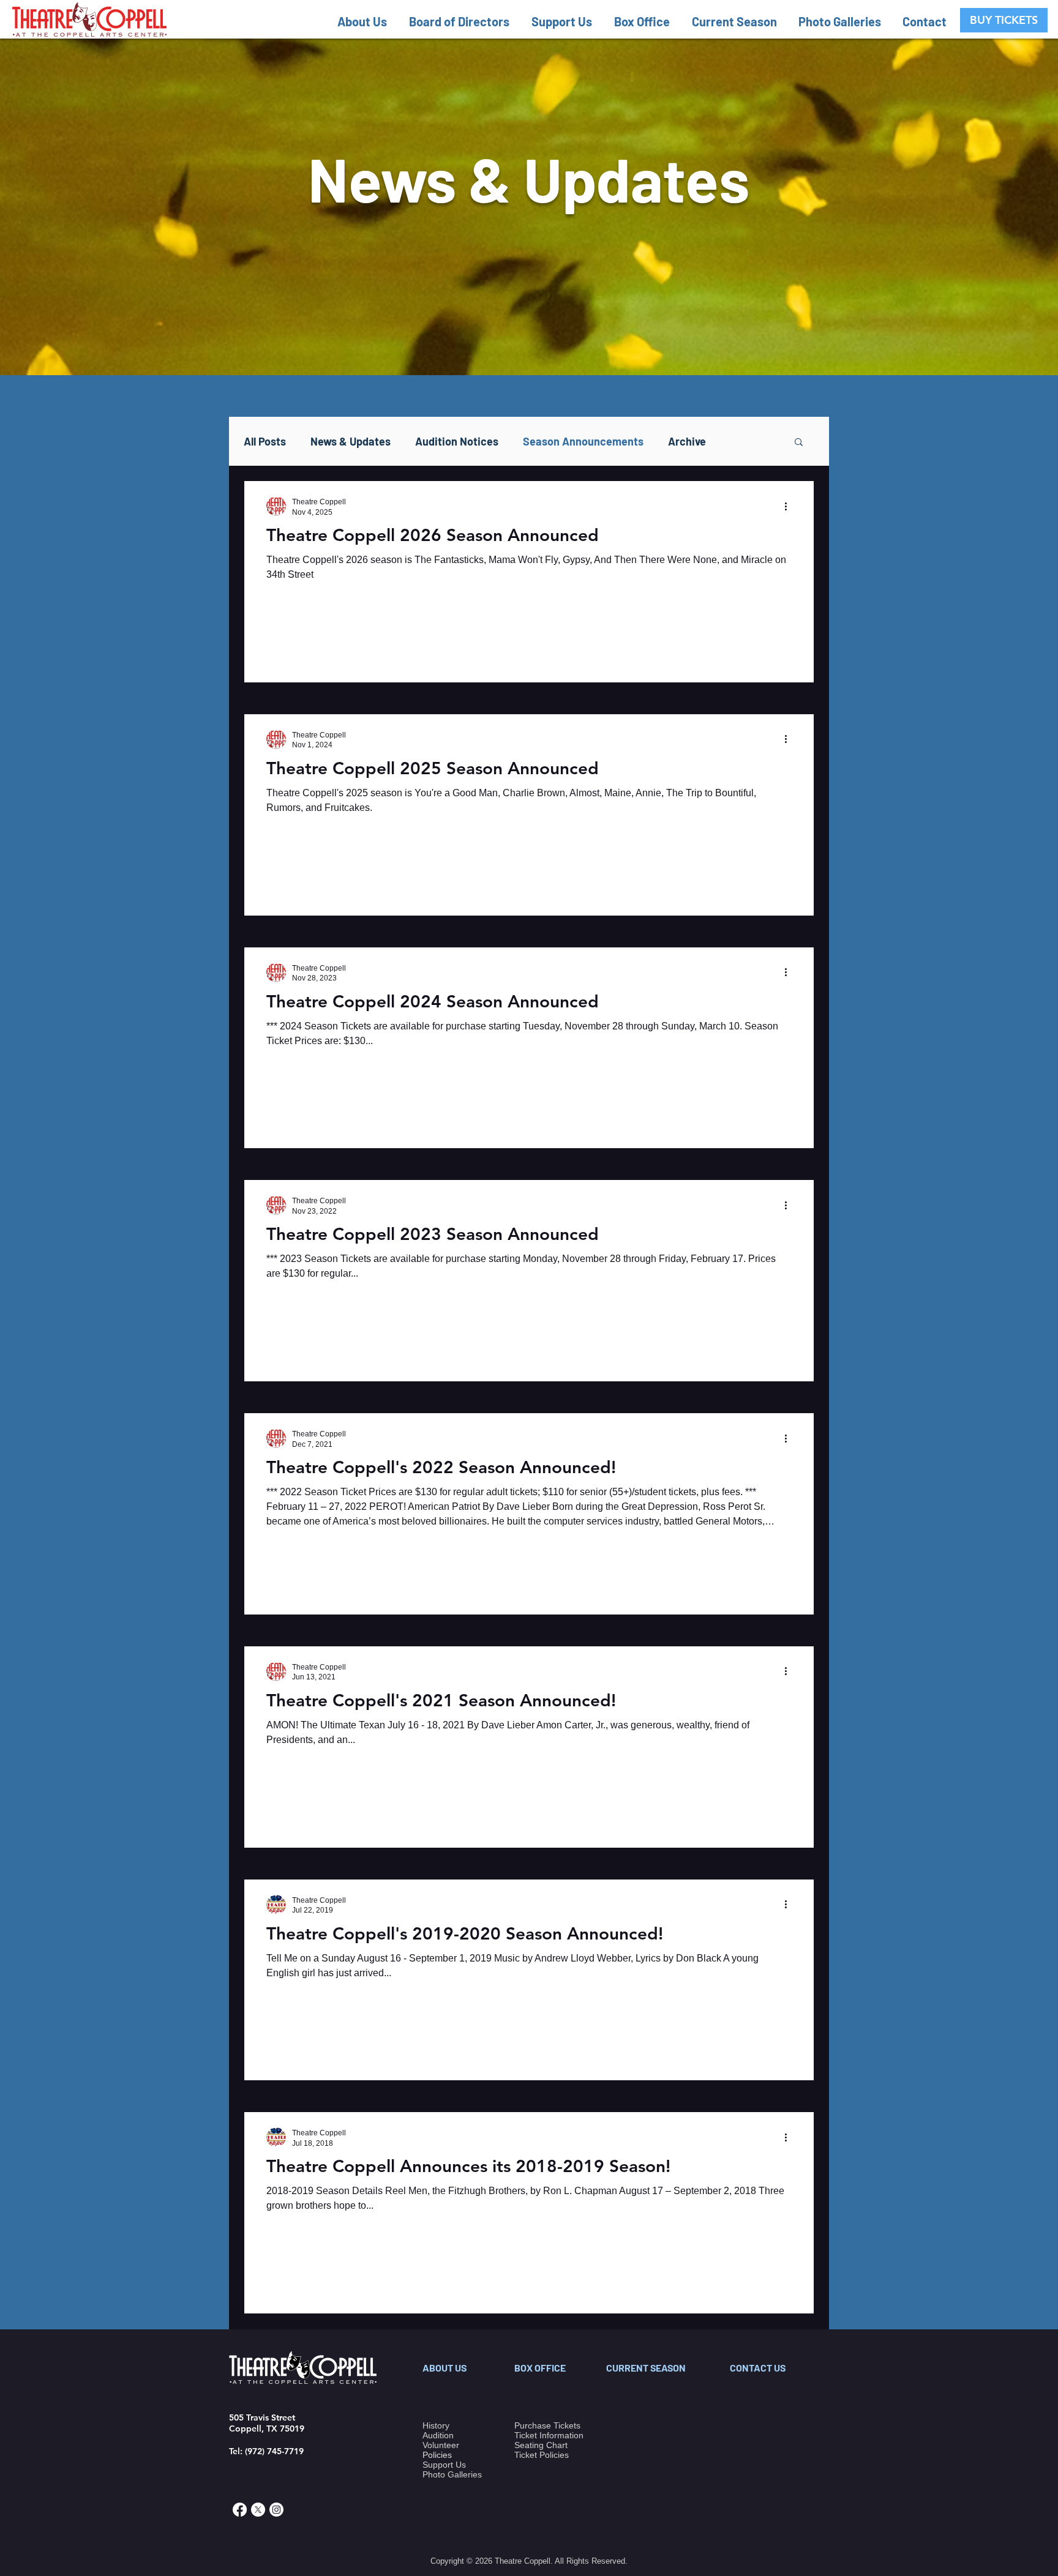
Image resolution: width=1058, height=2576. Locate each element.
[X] (258, 2510)
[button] (367, 21)
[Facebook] (240, 2510)
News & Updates (351, 441)
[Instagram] (276, 2510)
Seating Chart (541, 2445)
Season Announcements (583, 441)
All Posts (265, 441)
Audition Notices (457, 441)
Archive (687, 441)
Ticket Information (549, 2435)
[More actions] (790, 506)
